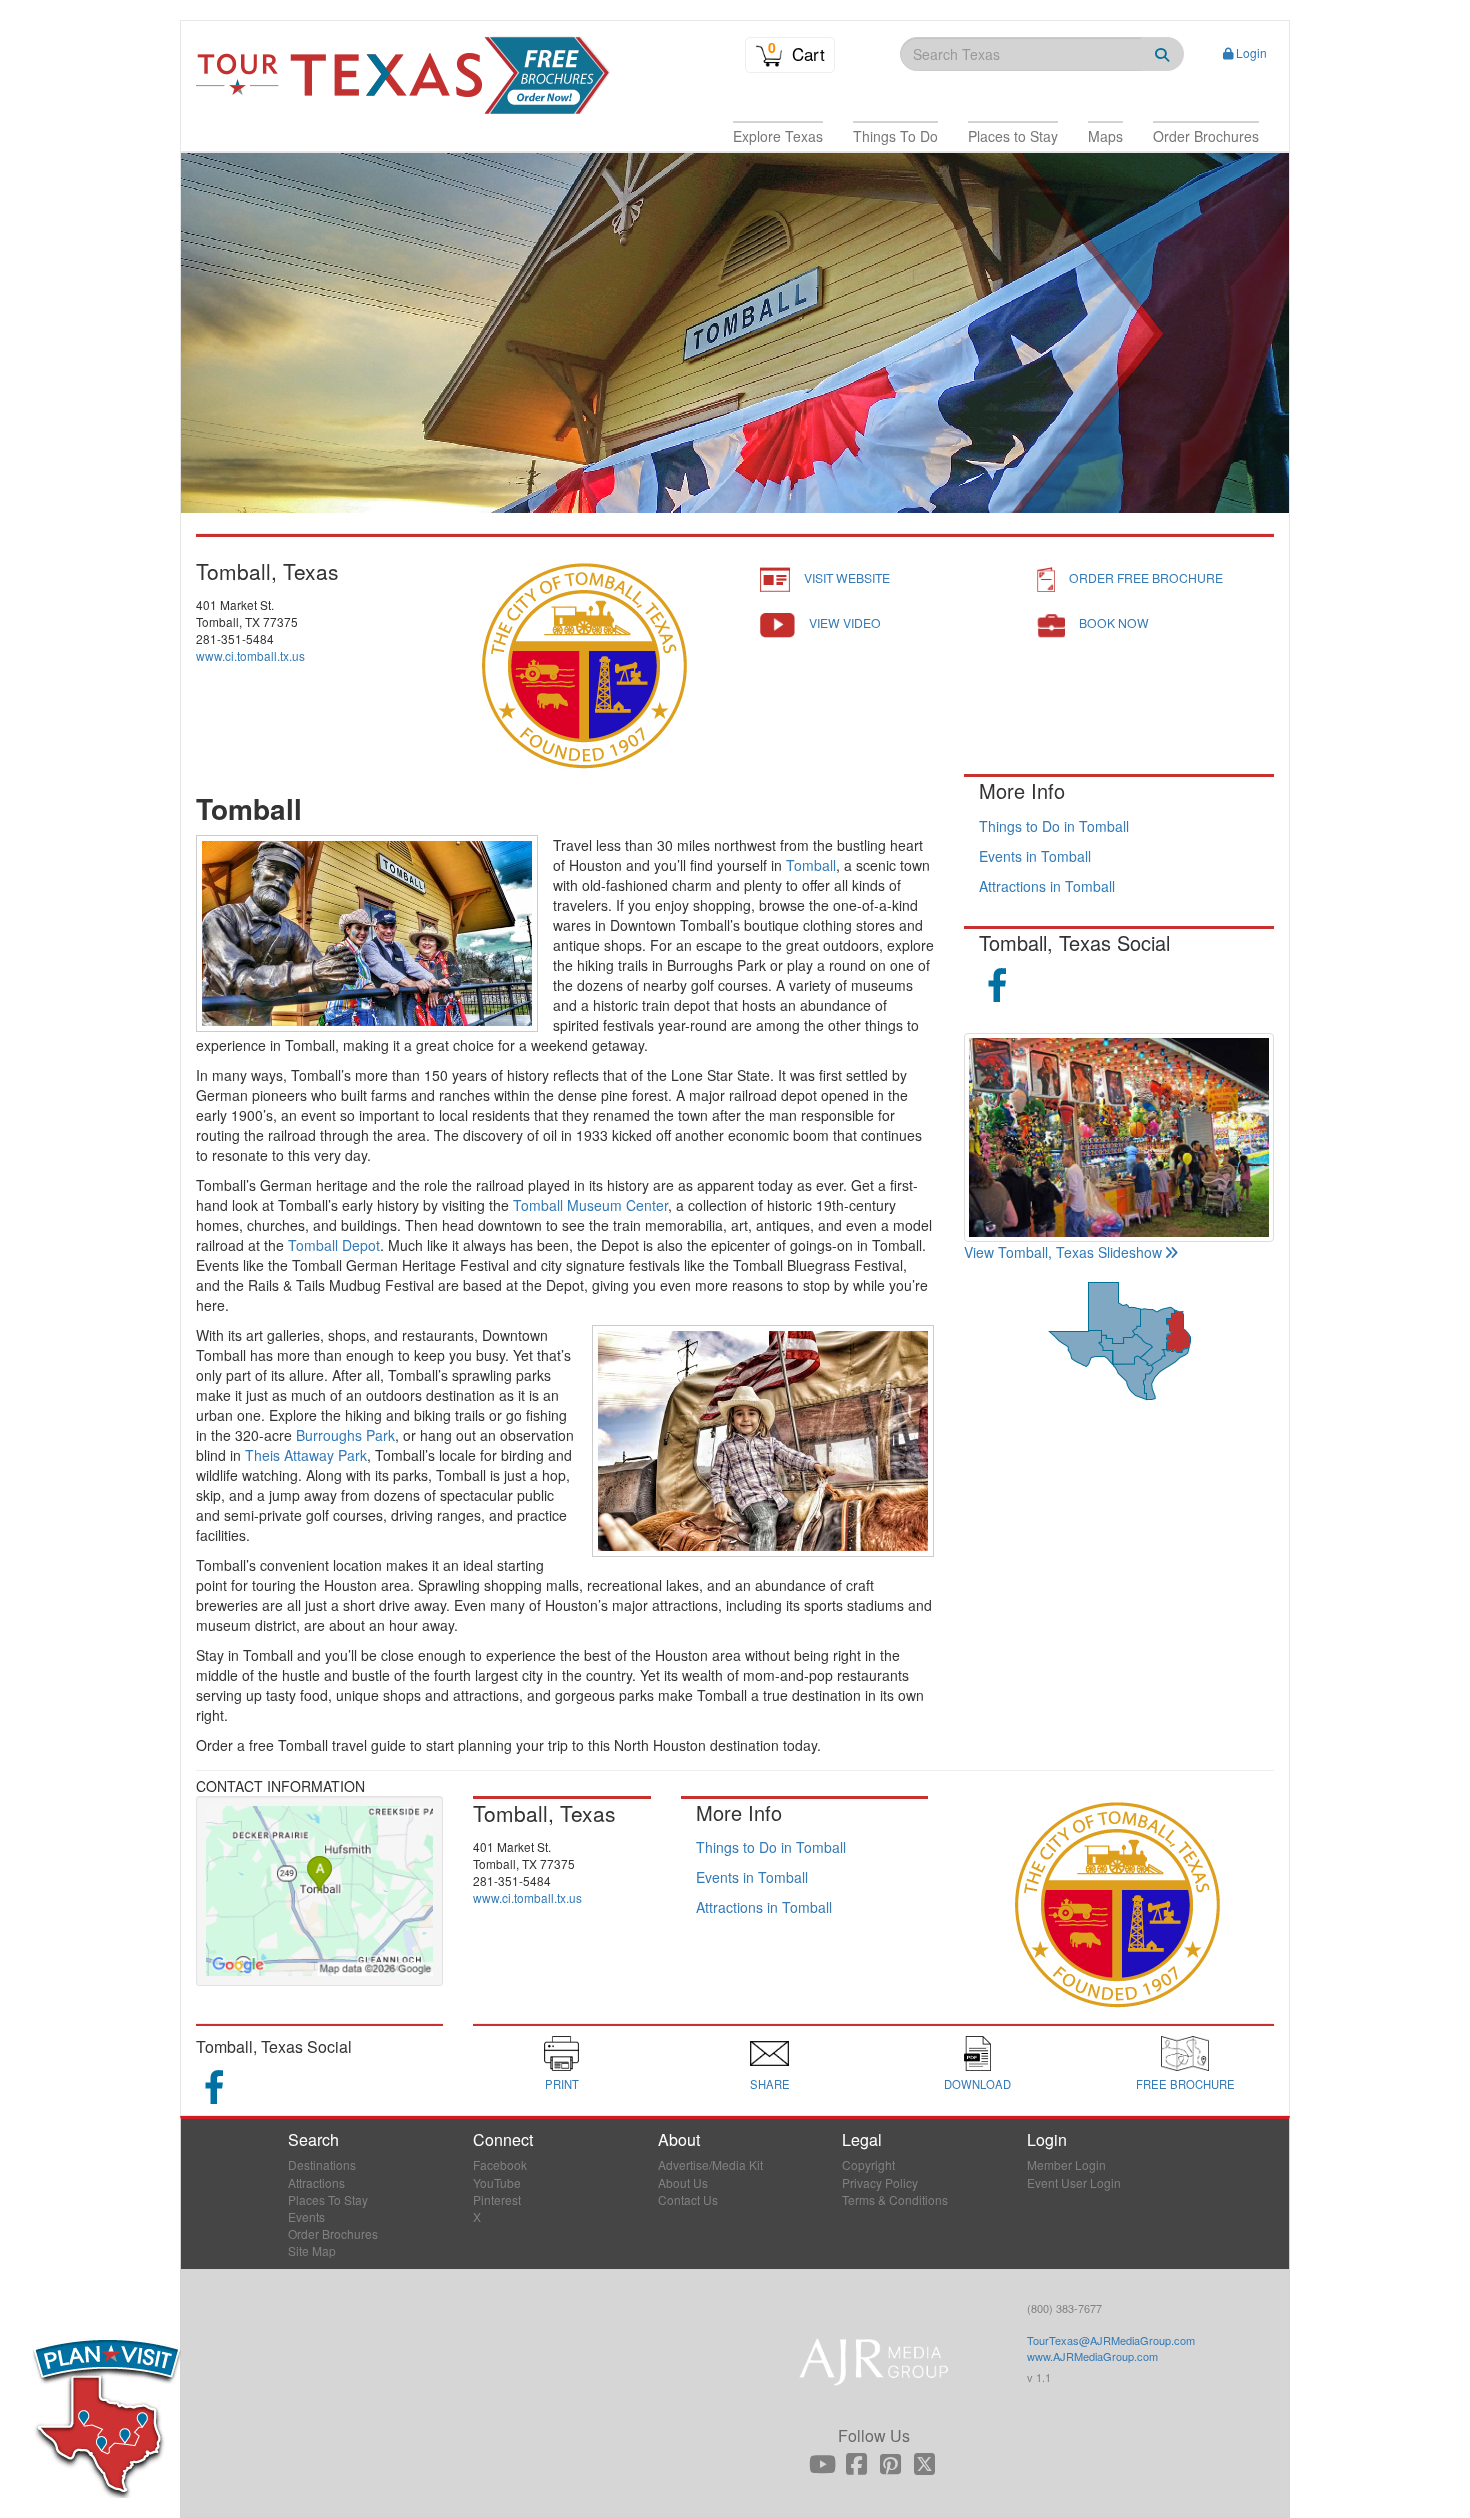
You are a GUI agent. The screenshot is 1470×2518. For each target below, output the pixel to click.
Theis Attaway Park (306, 1455)
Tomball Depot (334, 1245)
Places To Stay (328, 2199)
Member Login (1066, 2164)
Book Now (1114, 622)
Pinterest (497, 2199)
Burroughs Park (345, 1435)
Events (306, 2216)
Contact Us (688, 2199)
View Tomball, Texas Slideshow (1063, 1252)
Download (977, 2084)
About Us (683, 2182)
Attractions (316, 2182)
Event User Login (1074, 2182)
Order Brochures (333, 2233)
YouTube (497, 2182)
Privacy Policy (880, 2182)
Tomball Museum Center (590, 1205)
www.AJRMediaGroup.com (1092, 2356)
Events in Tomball (1035, 856)
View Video (845, 622)
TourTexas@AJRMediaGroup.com (1111, 2340)
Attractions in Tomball (1047, 886)
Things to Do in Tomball (1054, 826)
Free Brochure (1185, 2084)
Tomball (811, 865)
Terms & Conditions (895, 2199)
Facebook (500, 2164)
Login (1251, 52)
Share (770, 2084)
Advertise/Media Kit (710, 2164)
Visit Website (847, 577)
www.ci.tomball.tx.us (250, 655)
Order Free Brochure (1146, 577)
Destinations (322, 2164)
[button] (778, 136)
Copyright (868, 2164)
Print (562, 2084)
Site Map (312, 2250)
